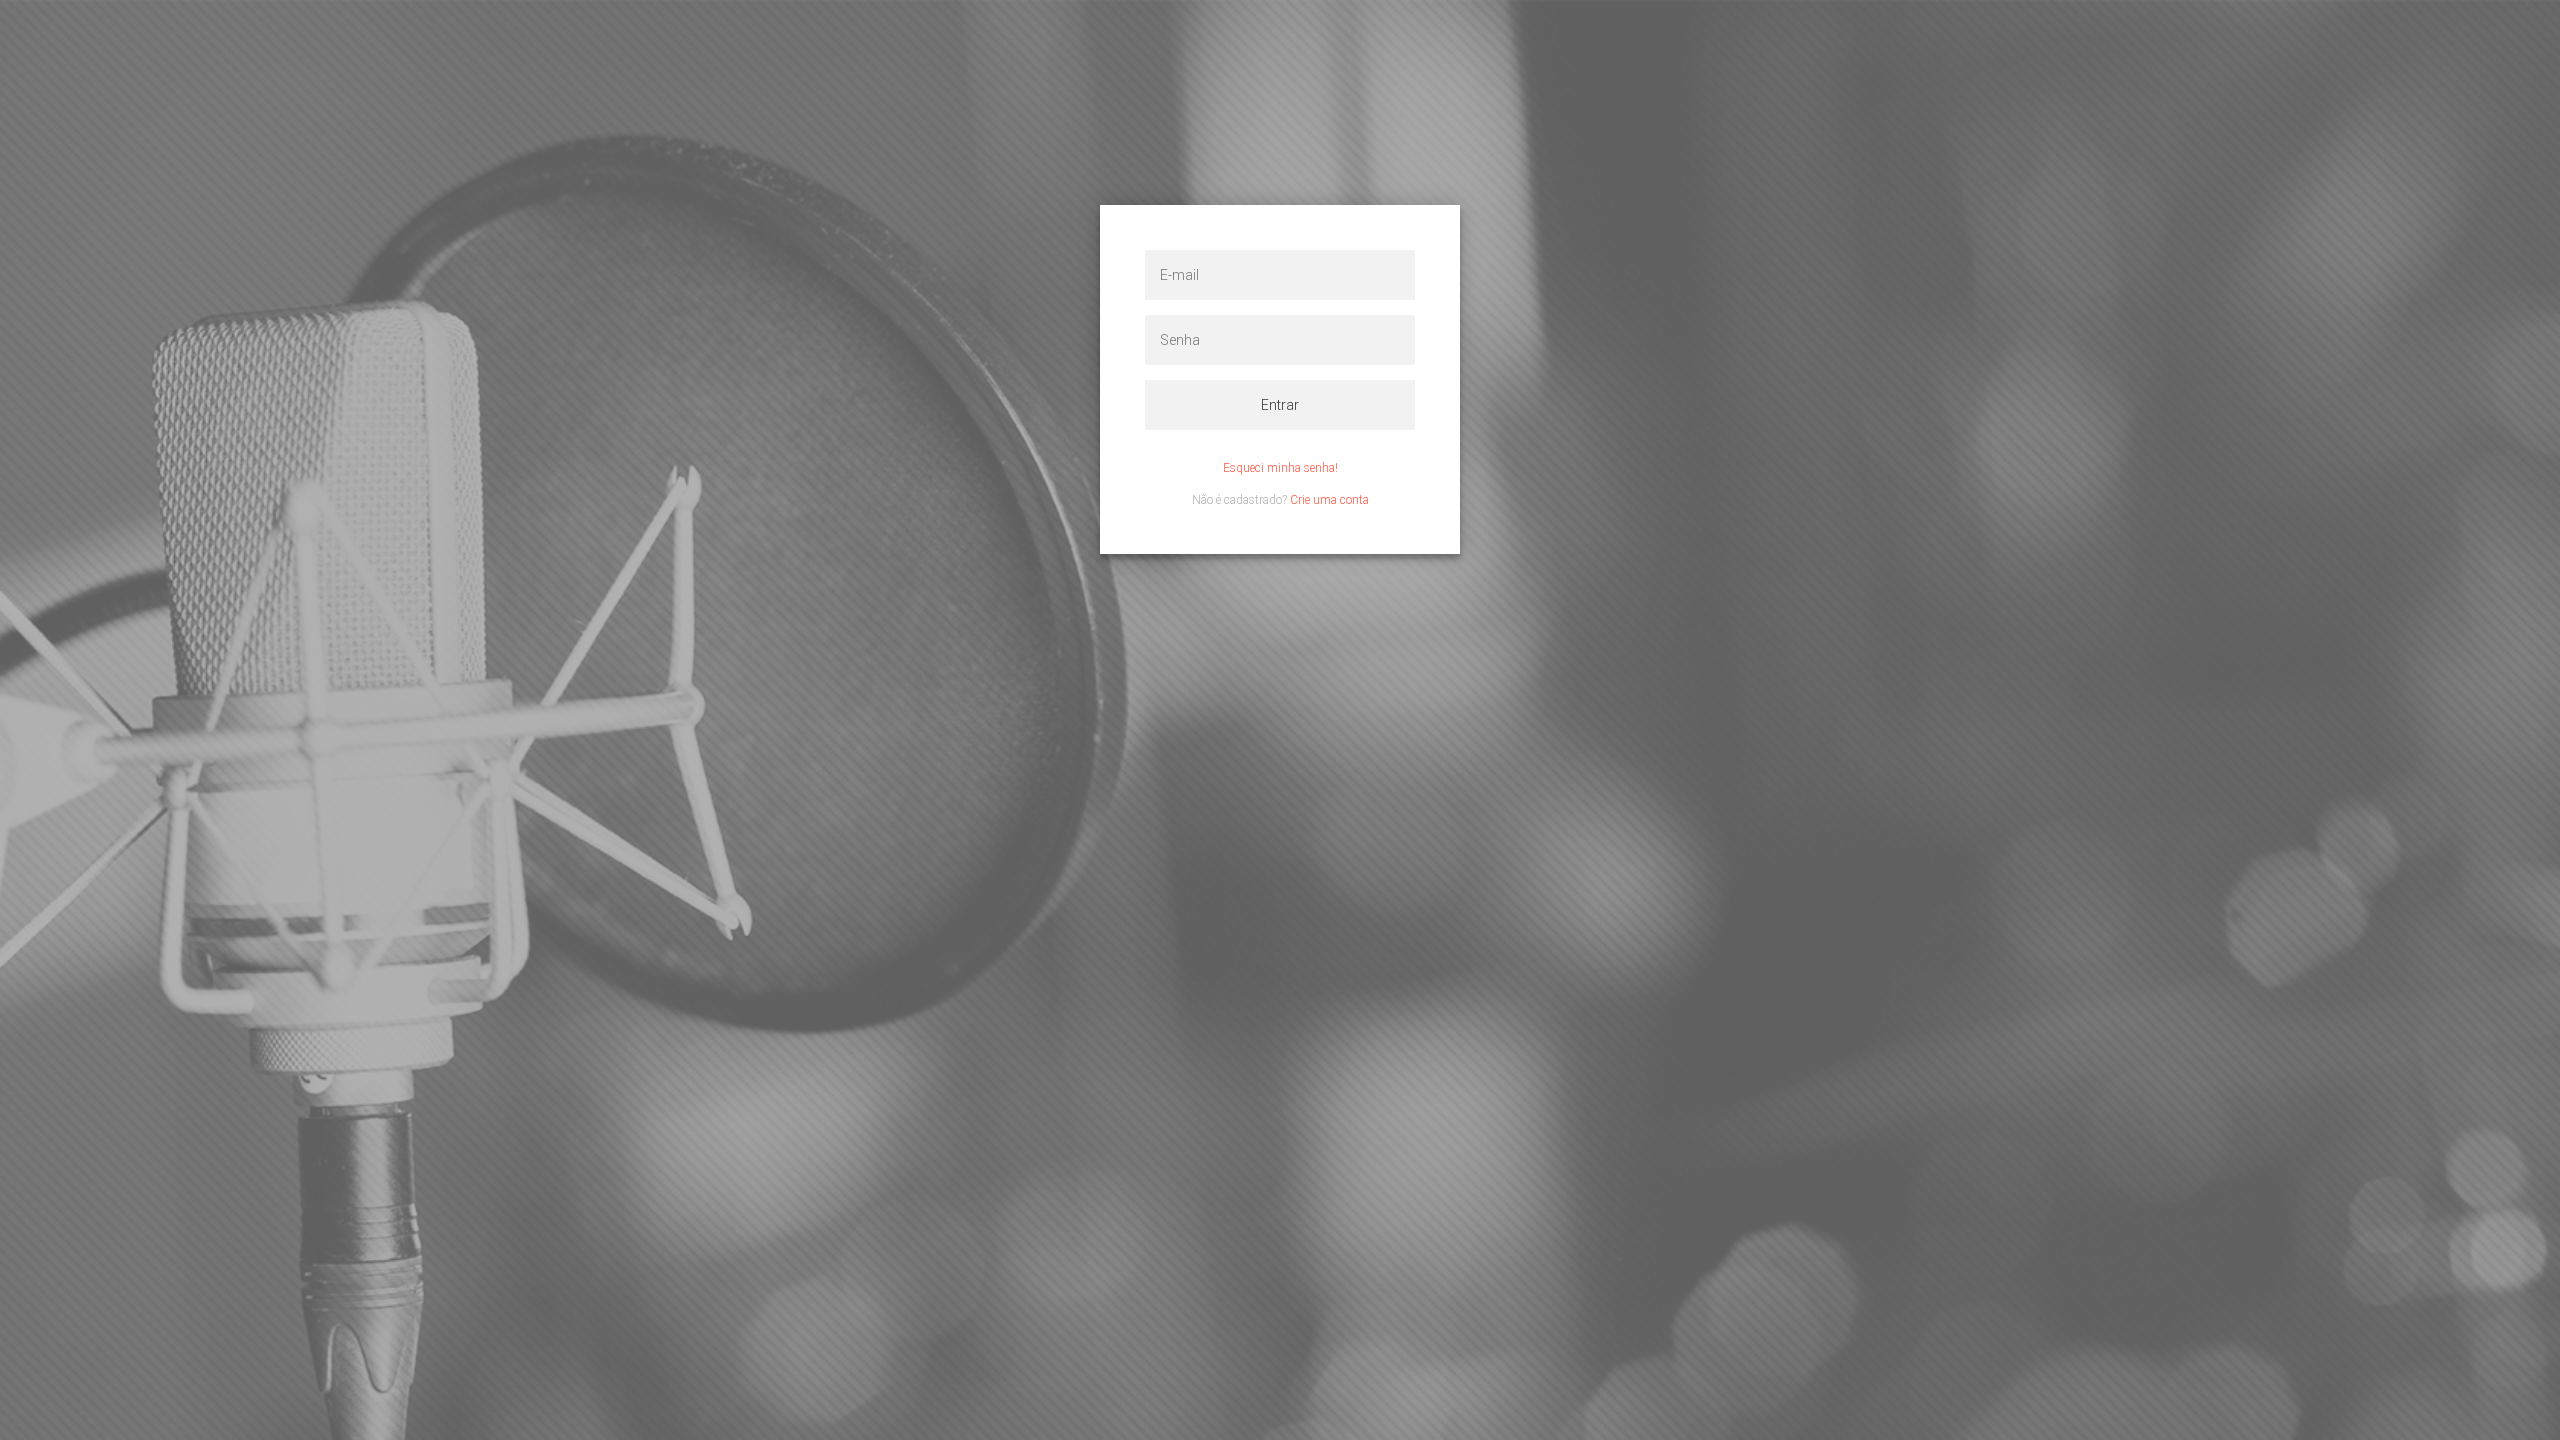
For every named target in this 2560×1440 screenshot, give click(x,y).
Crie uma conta (1329, 500)
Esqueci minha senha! (1280, 468)
